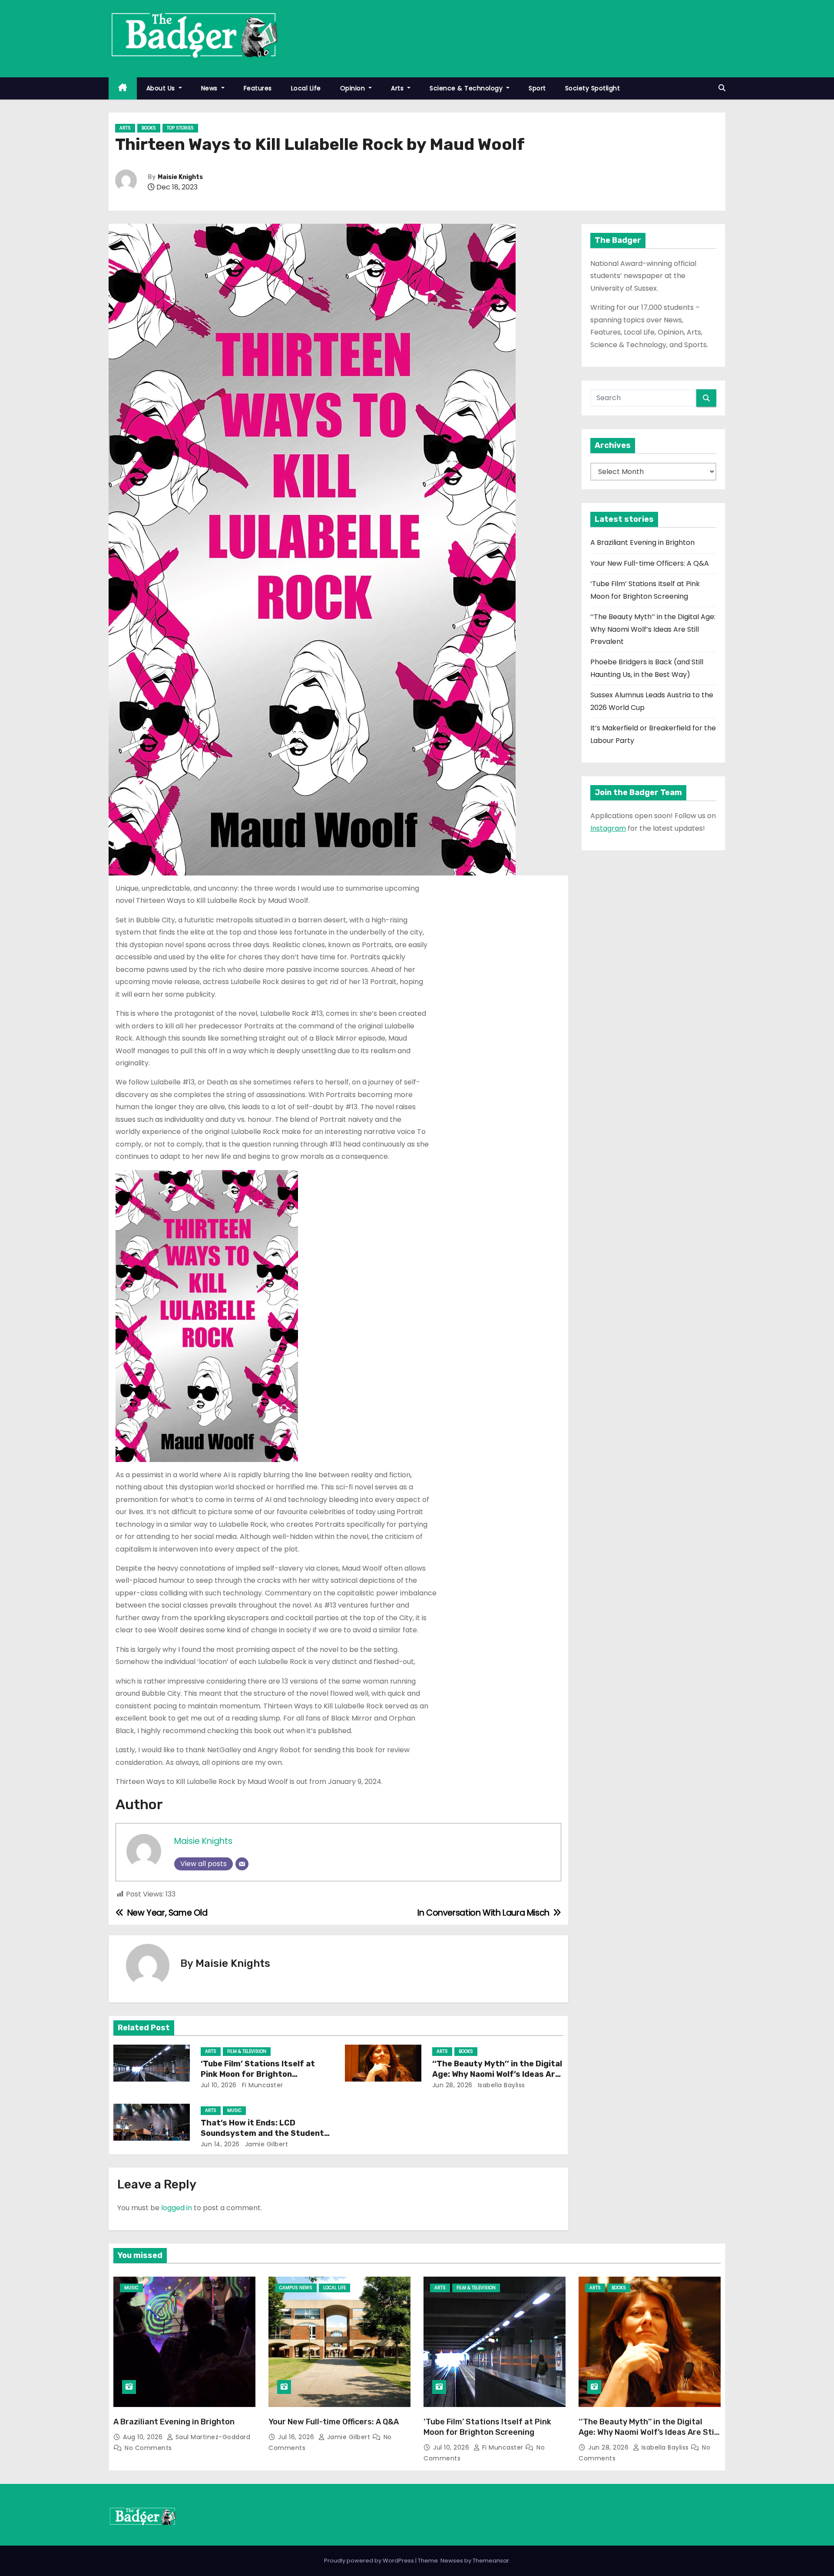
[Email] (242, 1864)
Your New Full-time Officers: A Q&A (650, 563)
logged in (177, 2208)
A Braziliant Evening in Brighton (642, 542)
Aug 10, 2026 (144, 2437)
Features (258, 88)
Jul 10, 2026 (219, 2085)
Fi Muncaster (261, 2085)
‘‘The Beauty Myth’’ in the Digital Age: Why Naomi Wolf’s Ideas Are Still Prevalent (497, 2074)
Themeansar (491, 2561)
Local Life (306, 88)
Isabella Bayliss (500, 2085)
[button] (722, 88)
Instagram (608, 828)
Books (149, 128)
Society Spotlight (593, 88)
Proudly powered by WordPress (370, 2561)
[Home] (123, 88)
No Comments (148, 2448)
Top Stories (180, 128)
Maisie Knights (180, 177)
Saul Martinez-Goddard (212, 2437)
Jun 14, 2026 (220, 2144)
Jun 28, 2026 (452, 2085)
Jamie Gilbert (265, 2144)
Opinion (354, 88)
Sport (537, 88)
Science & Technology (467, 88)
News (210, 88)
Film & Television (247, 2051)
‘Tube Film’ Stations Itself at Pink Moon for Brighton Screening (258, 2074)
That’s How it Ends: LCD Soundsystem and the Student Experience (262, 2133)
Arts (398, 88)
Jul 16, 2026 (297, 2437)
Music (234, 2110)
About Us (162, 88)
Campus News (296, 2288)
